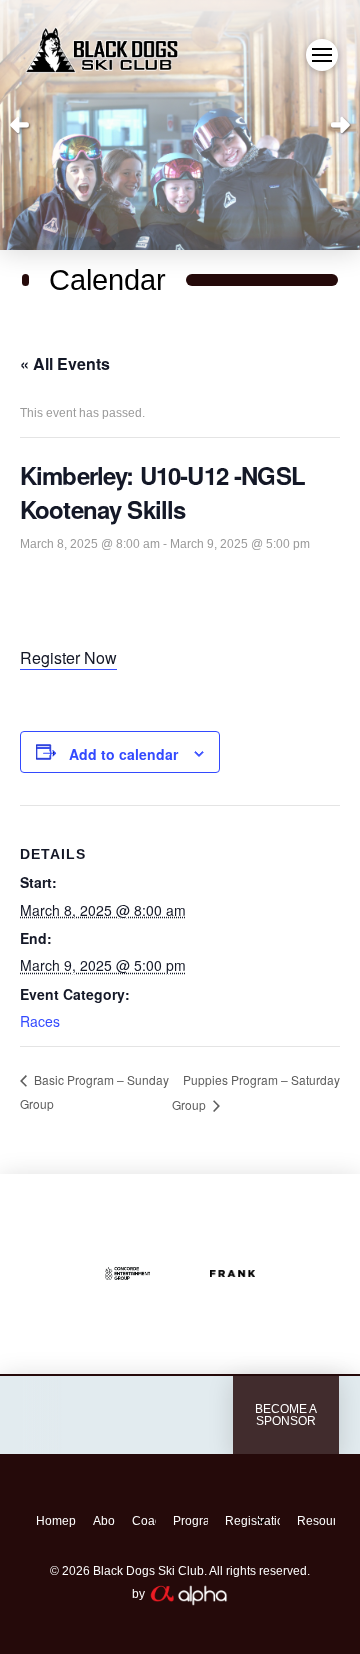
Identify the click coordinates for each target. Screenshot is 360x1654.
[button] (322, 55)
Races (40, 1021)
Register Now (68, 657)
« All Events (65, 363)
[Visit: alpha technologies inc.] (141, 1415)
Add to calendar (123, 754)
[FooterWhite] (188, 1593)
